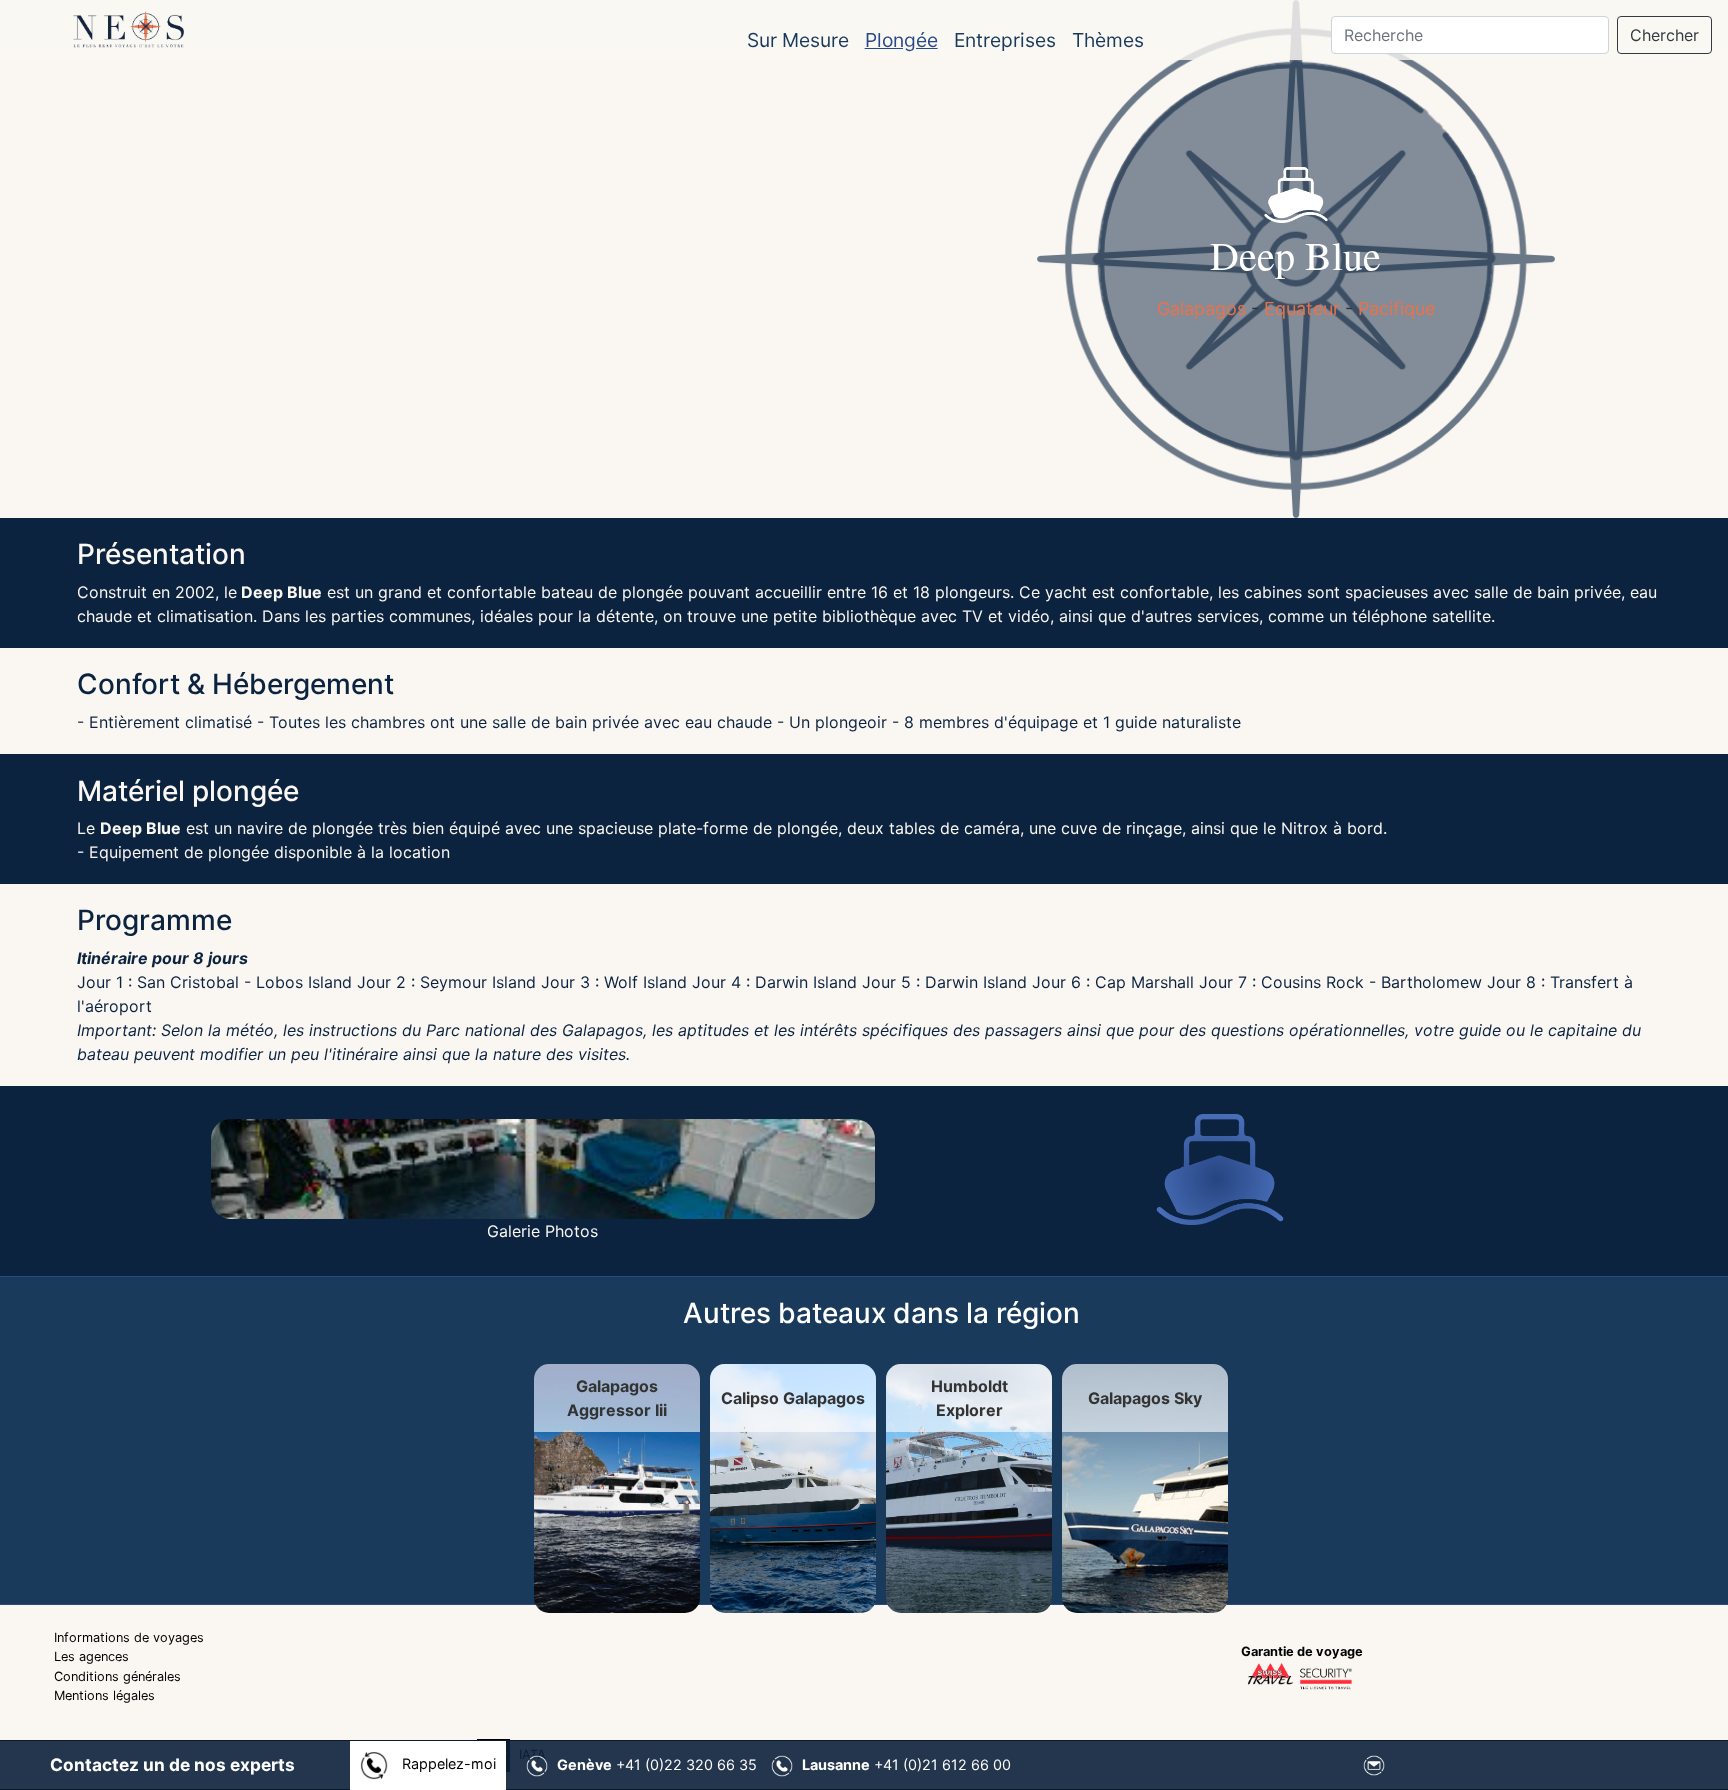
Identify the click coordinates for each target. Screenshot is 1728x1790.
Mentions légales (104, 1701)
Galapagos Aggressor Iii (309, 1401)
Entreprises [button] (1005, 40)
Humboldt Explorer (1072, 1401)
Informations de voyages (129, 1644)
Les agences (91, 1663)
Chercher (1664, 35)
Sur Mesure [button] (798, 40)
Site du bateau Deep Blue (1220, 1237)
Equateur (1302, 308)
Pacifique (1396, 308)
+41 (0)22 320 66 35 (657, 1764)
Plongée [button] (901, 40)
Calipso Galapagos (690, 1401)
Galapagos (1204, 308)
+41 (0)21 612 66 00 (906, 1764)
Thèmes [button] (1108, 40)
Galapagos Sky (1454, 1401)
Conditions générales (117, 1682)
